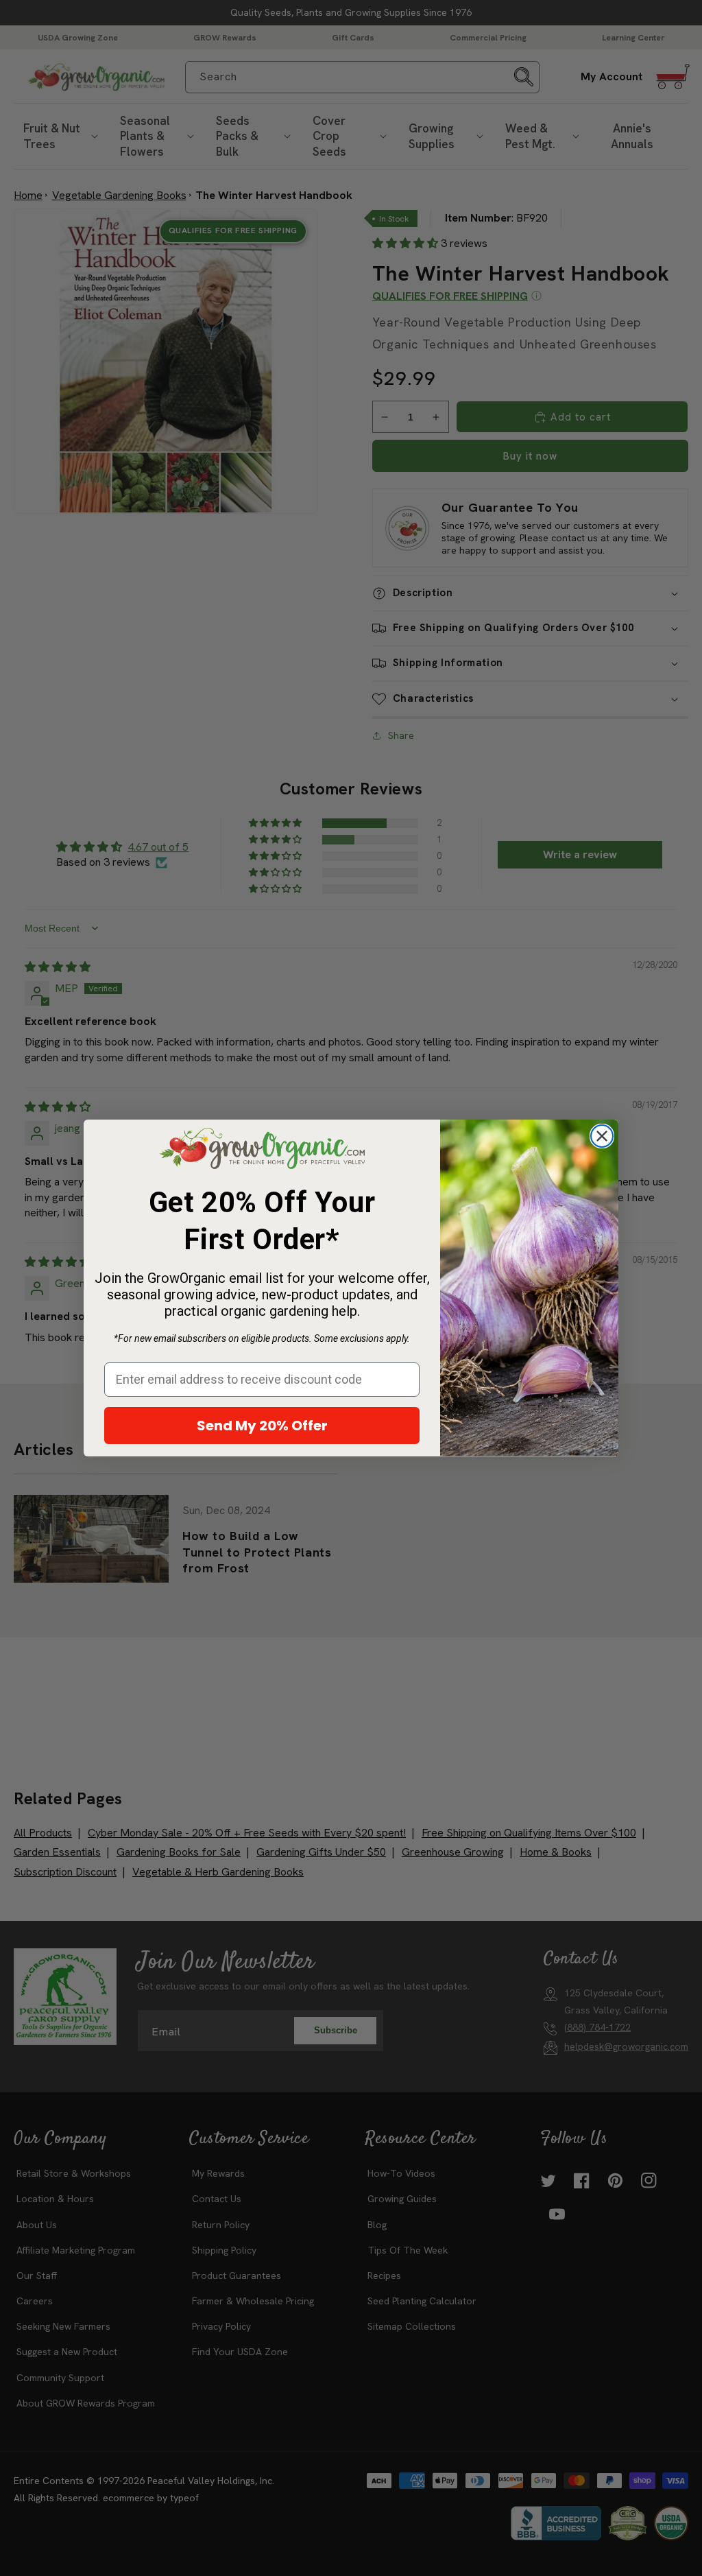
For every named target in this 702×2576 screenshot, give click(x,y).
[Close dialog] (602, 1136)
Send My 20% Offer (262, 1426)
